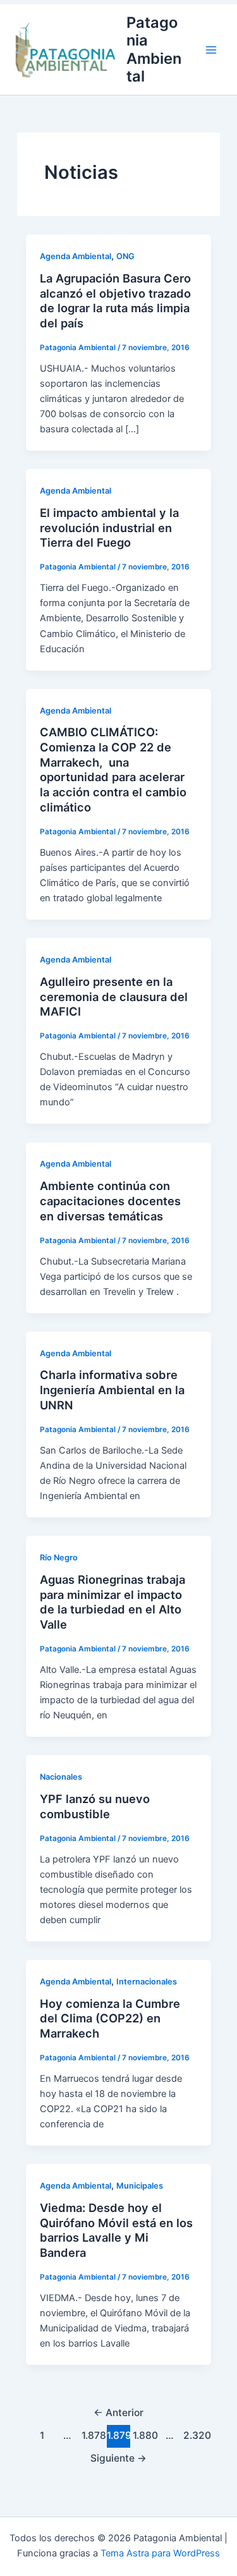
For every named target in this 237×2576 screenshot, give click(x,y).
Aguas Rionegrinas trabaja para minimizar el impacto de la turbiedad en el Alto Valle (112, 1602)
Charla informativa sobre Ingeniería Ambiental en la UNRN (112, 1389)
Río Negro (59, 1558)
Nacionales (61, 1777)
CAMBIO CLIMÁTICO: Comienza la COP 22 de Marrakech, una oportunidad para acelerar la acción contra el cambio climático (113, 769)
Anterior (118, 2413)
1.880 (144, 2435)
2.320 (195, 2435)
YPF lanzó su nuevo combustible (95, 1806)
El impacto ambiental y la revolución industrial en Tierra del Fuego (109, 527)
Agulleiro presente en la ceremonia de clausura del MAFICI (114, 996)
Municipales (140, 2186)
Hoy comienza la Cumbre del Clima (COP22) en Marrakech (110, 2018)
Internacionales (147, 1982)
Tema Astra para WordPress (160, 2553)
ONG (125, 256)
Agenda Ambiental (76, 256)
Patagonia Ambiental (154, 49)
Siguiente (118, 2458)
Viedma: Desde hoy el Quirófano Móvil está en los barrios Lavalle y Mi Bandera (116, 2230)
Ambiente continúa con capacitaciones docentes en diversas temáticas (110, 1200)
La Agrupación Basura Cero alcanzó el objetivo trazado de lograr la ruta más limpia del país (115, 301)
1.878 (93, 2435)
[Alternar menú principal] (211, 50)
